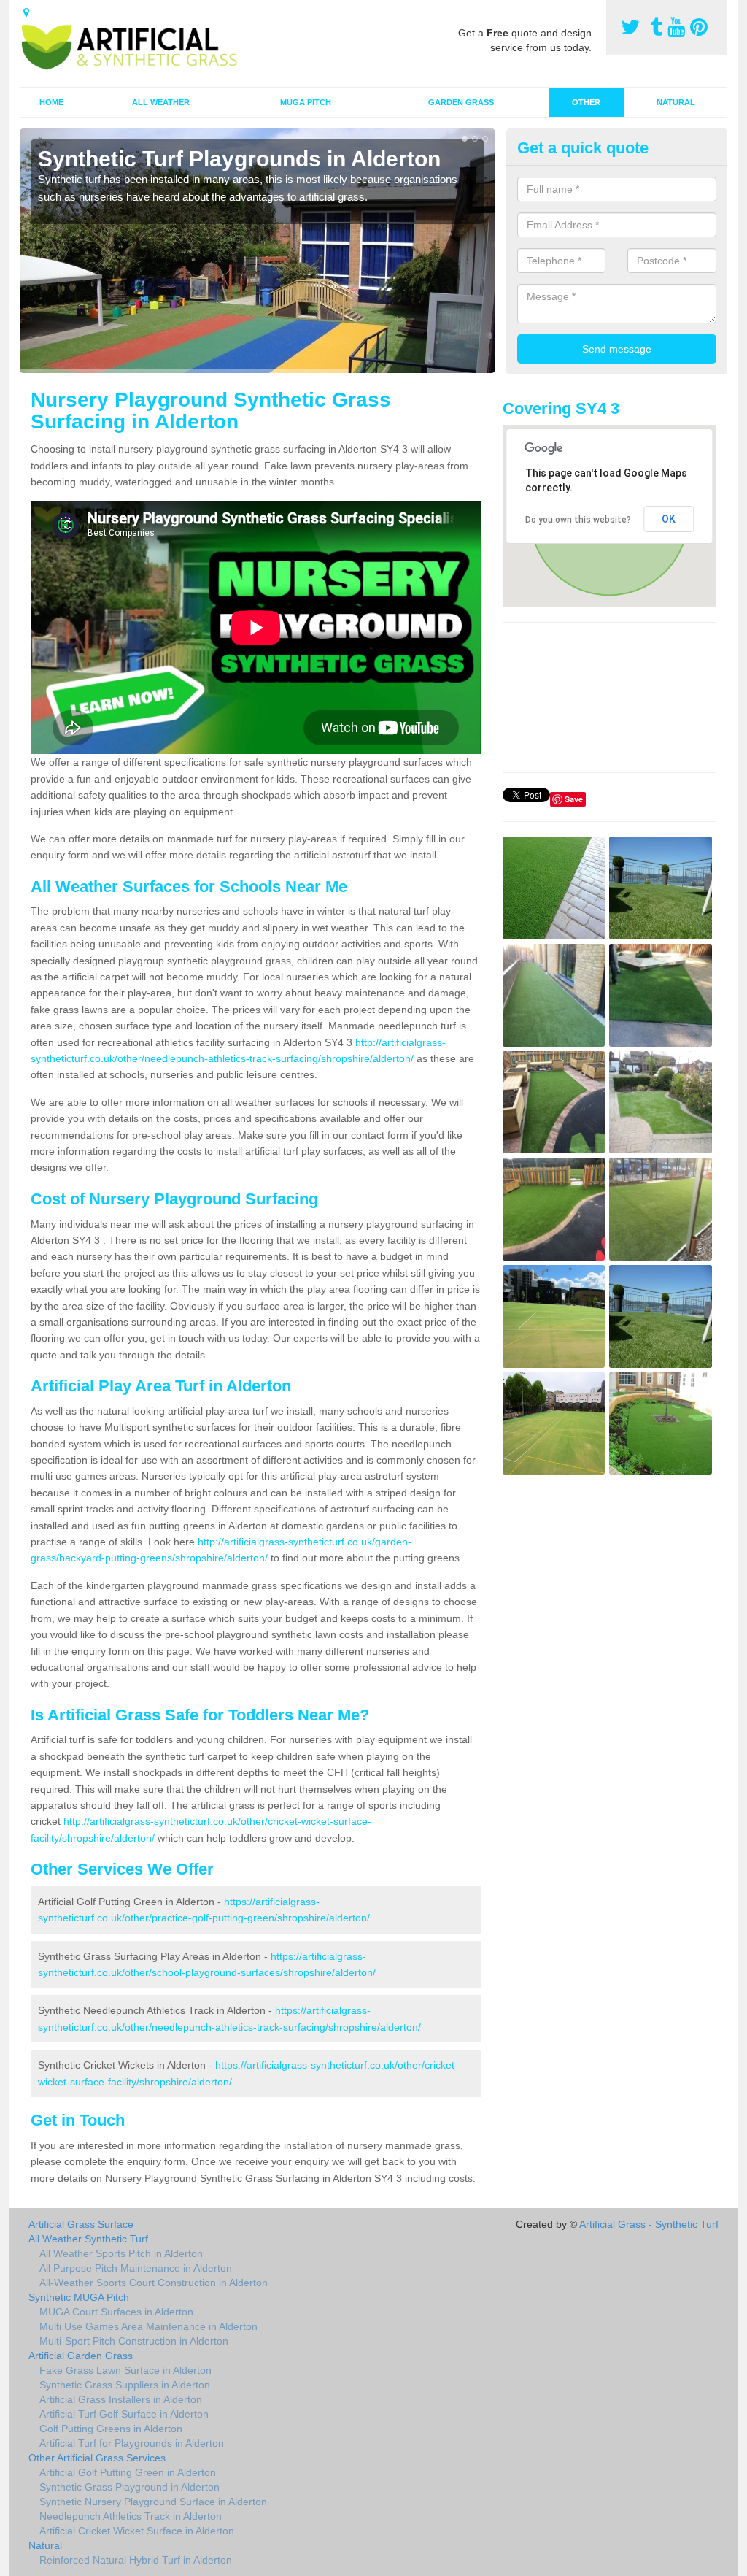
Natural (676, 102)
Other (586, 102)
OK (669, 519)
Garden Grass (461, 102)
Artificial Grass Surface (81, 2224)
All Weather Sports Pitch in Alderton (121, 2253)
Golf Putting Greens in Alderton (111, 2429)
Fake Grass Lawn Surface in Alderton (125, 2370)
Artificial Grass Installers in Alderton (121, 2399)
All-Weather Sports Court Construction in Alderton (154, 2283)
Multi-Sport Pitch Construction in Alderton (134, 2341)
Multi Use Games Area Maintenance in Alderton (148, 2326)
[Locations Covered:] (26, 12)
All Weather (161, 102)
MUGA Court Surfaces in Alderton (116, 2312)
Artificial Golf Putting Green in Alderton (128, 2472)
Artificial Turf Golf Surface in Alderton (124, 2414)
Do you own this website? (578, 520)
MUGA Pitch (306, 102)
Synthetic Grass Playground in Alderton (129, 2487)
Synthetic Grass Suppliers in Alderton (125, 2385)
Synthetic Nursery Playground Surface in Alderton (153, 2502)
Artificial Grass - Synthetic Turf (649, 2224)
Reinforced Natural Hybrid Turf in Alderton (136, 2560)
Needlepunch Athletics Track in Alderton (131, 2516)
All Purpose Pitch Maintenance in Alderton (136, 2268)
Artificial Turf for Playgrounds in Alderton (132, 2443)
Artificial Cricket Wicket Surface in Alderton (137, 2531)
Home (51, 102)
